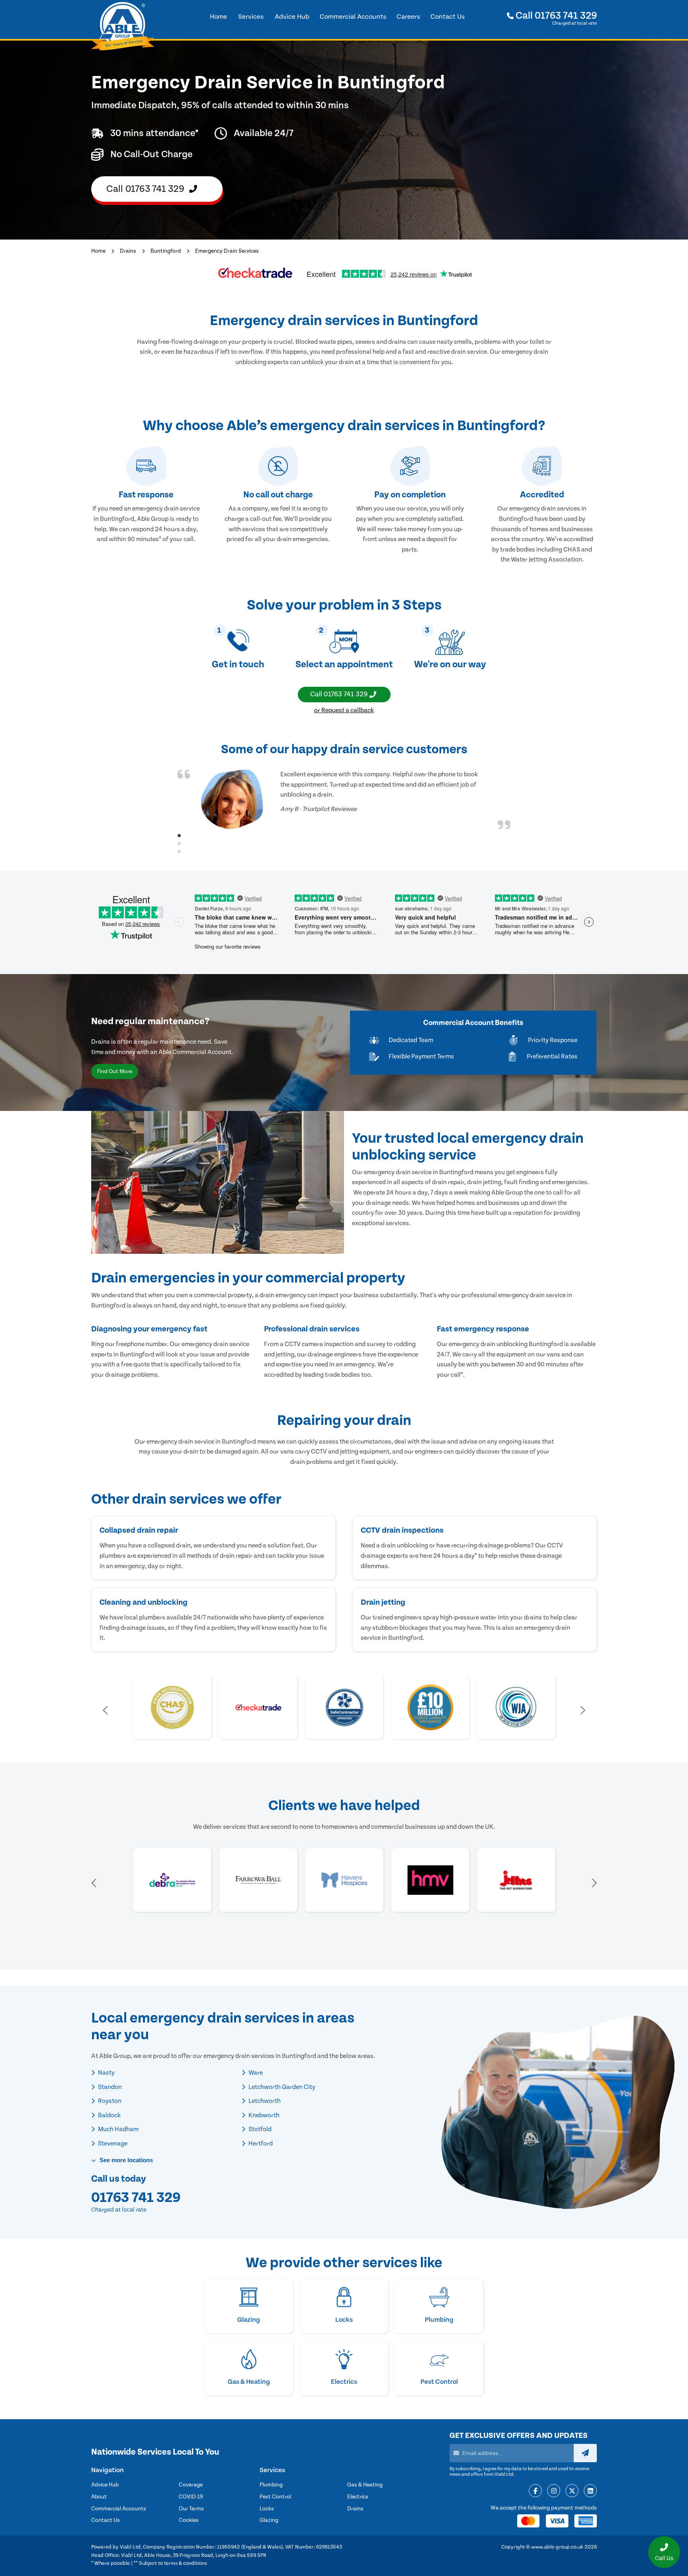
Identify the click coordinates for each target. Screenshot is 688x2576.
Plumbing (271, 2485)
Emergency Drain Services (227, 251)
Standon (109, 2087)
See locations (125, 2160)
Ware (255, 2073)
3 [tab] (179, 852)
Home (98, 251)
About (99, 2497)
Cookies (189, 2520)
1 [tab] (179, 836)
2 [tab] (179, 844)
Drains (128, 251)
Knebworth (263, 2115)
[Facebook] (535, 2491)
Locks (267, 2509)
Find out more (115, 1072)
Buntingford (166, 251)
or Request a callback (344, 710)
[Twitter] (572, 2491)
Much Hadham (118, 2129)
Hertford (260, 2143)
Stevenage (112, 2143)
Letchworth (264, 2101)
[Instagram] (554, 2491)
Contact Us (106, 2520)
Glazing (269, 2520)
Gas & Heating (365, 2485)
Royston (109, 2101)
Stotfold (259, 2129)
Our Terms (191, 2509)
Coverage (191, 2485)
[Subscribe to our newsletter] (585, 2453)
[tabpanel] (344, 799)
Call (555, 16)
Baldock (109, 2115)
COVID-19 (191, 2497)
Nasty (106, 2073)
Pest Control (275, 2497)
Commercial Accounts (119, 2509)
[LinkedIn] (590, 2491)
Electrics (358, 2497)
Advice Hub (105, 2485)
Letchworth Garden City (281, 2087)
